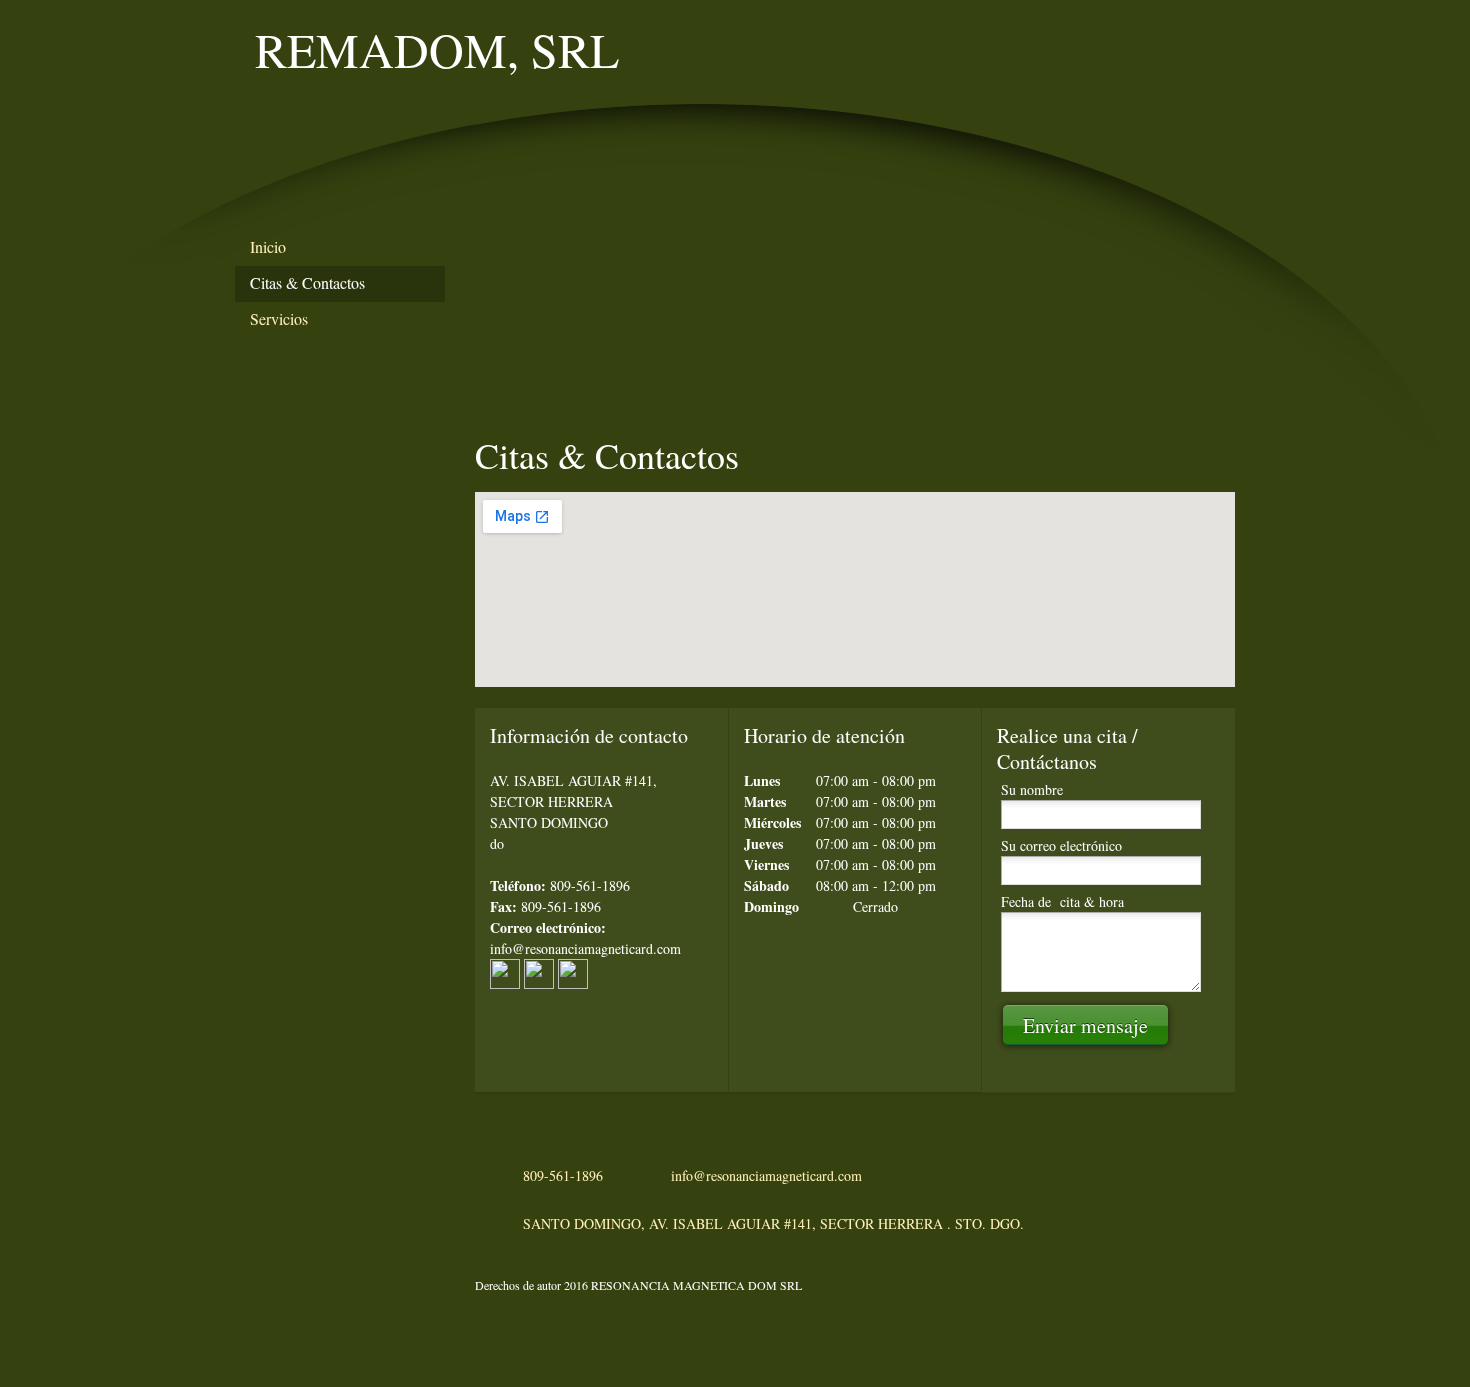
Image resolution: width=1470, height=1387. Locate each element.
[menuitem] (340, 248)
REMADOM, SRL (437, 49)
